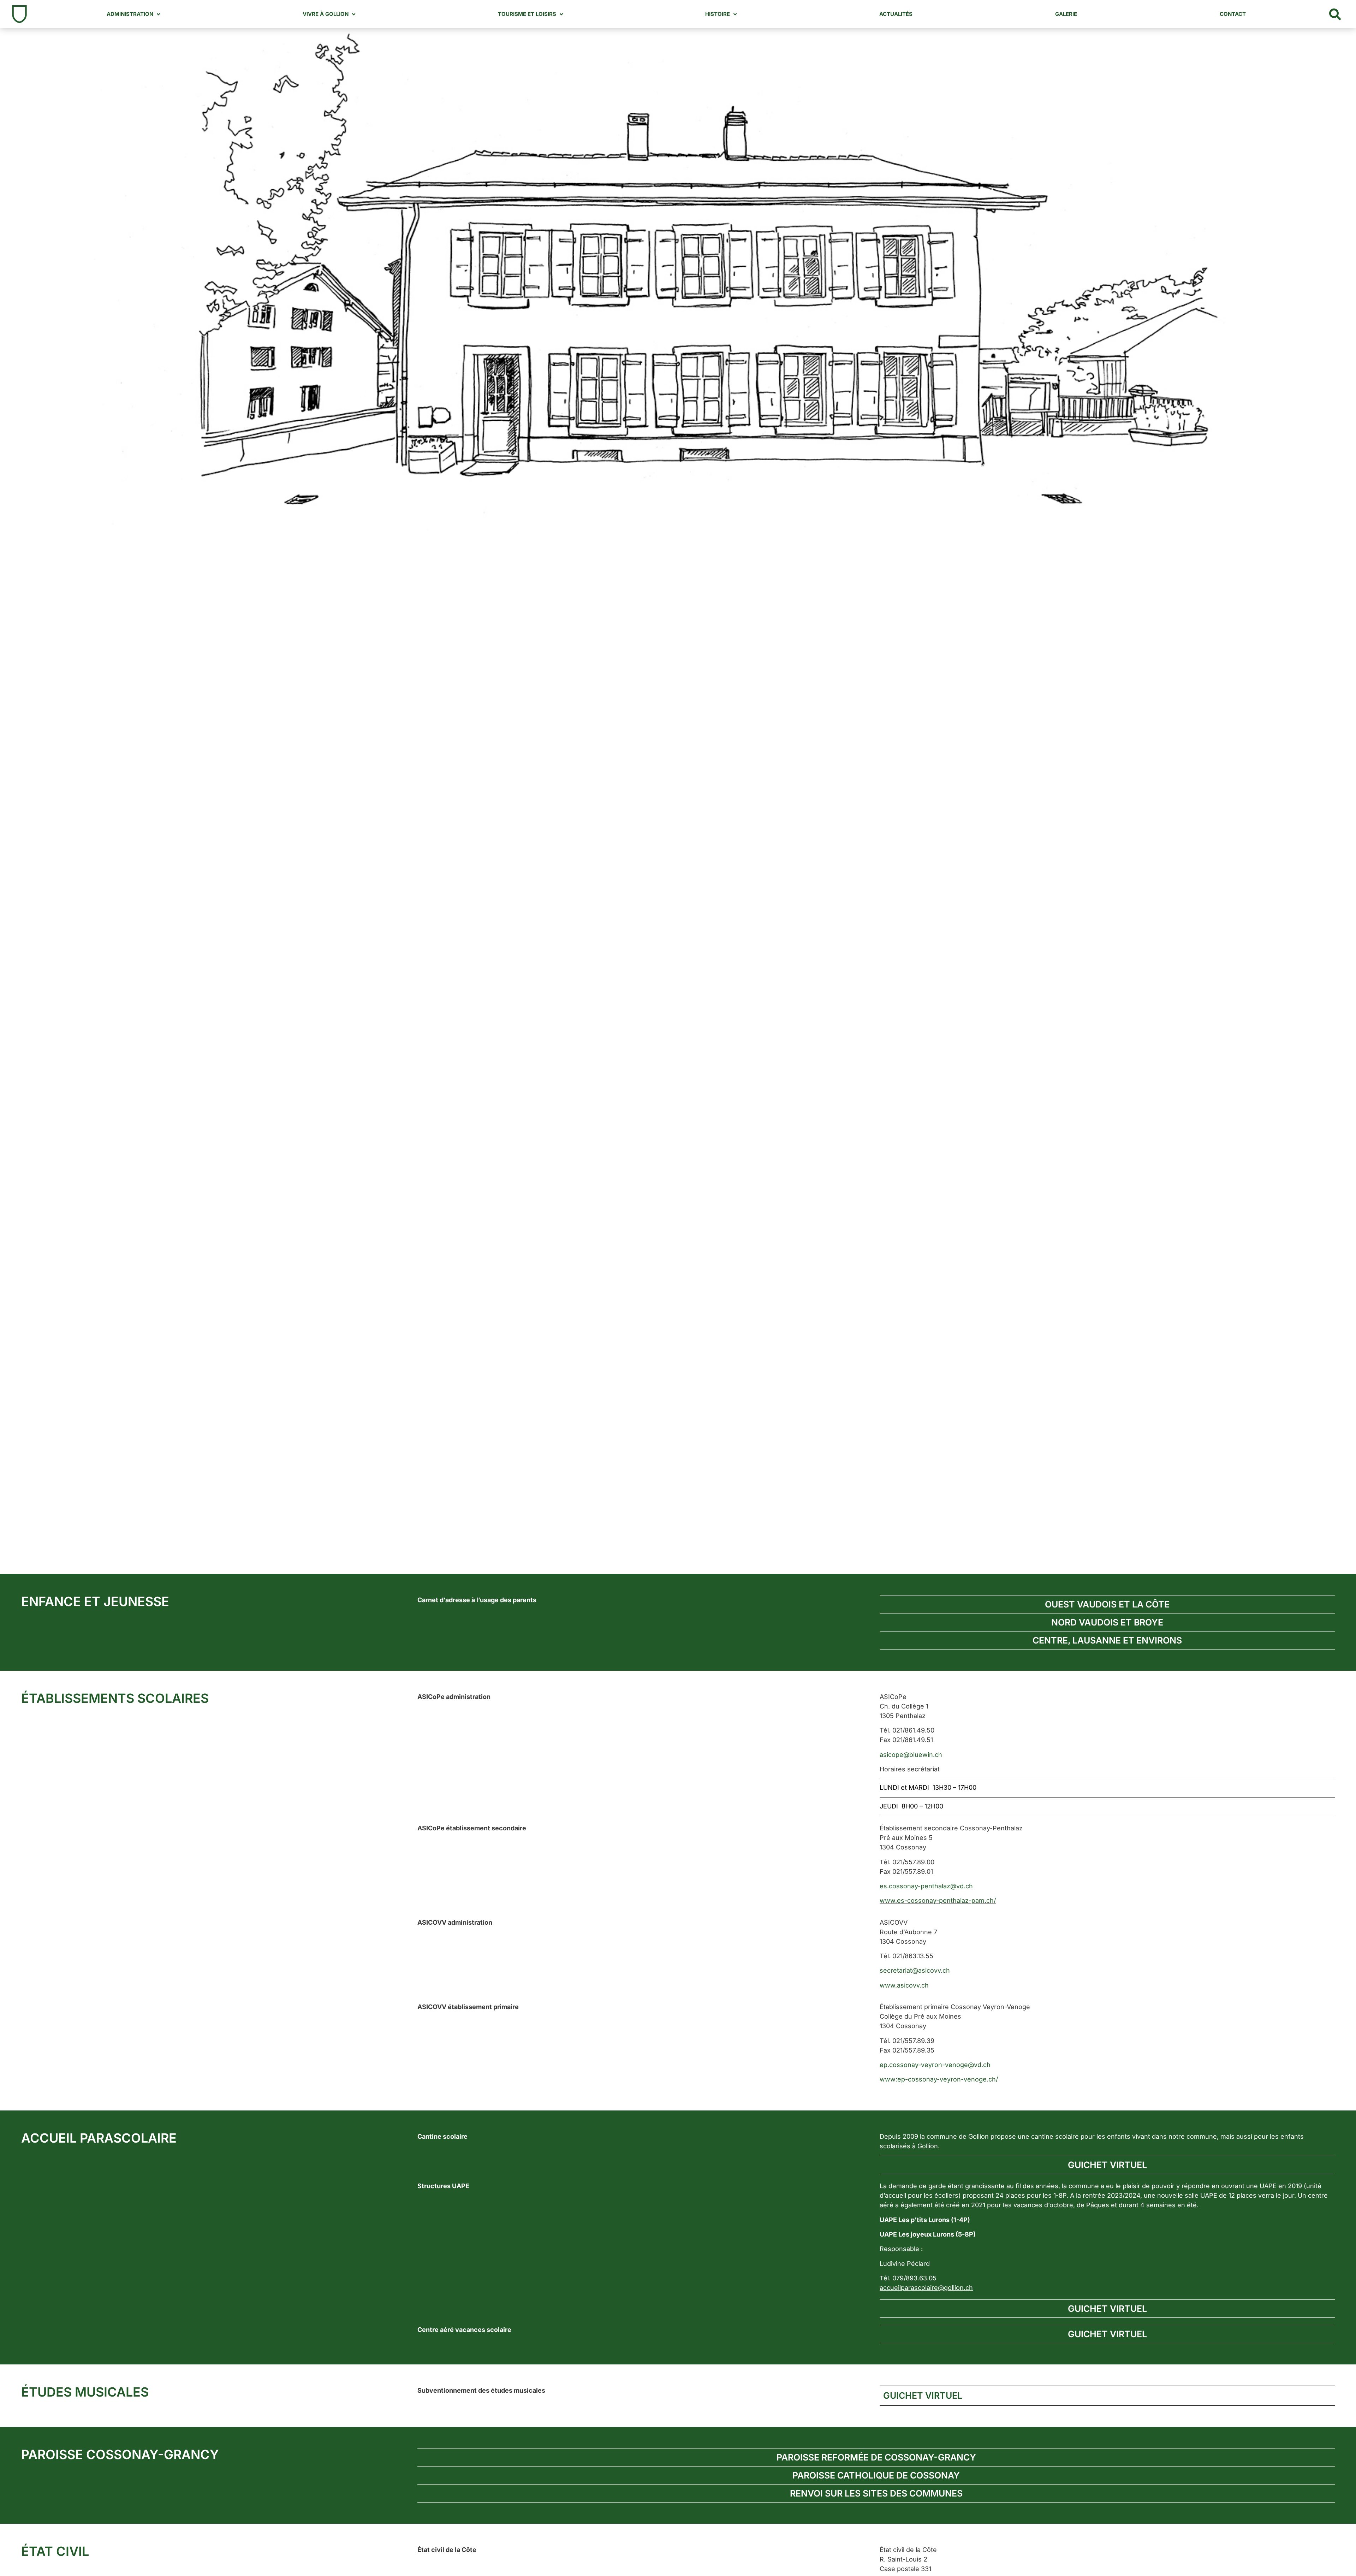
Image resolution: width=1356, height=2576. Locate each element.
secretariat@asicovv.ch (915, 1970)
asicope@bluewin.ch (911, 1755)
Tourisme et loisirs (527, 14)
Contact (1233, 14)
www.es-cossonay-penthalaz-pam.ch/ (938, 1900)
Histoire (718, 14)
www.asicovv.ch (904, 1985)
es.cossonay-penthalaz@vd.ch (926, 1886)
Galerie (1066, 14)
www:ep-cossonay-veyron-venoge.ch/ (939, 2079)
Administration (130, 14)
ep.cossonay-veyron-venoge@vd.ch (935, 2065)
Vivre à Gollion (326, 14)
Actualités (896, 14)
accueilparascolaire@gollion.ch (926, 2288)
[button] (1335, 14)
